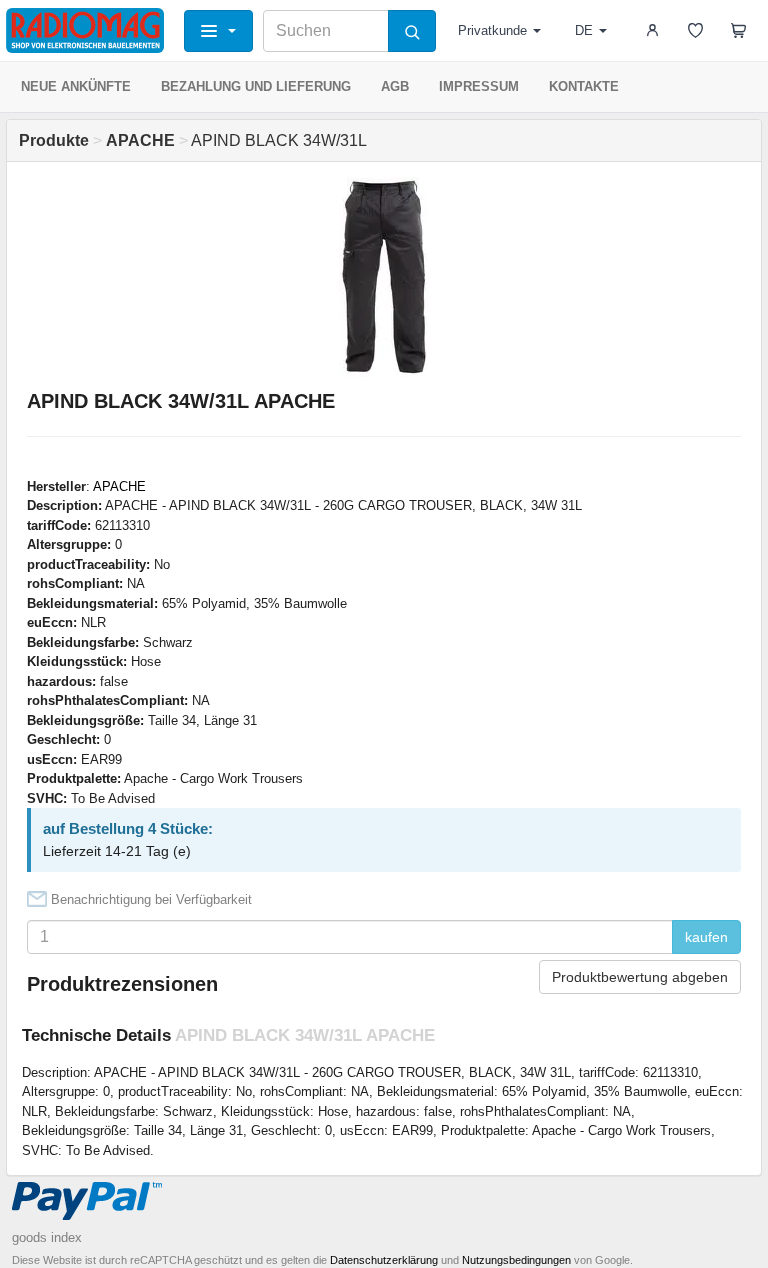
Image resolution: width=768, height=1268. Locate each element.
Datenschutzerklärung (384, 1260)
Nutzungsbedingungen (516, 1260)
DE (584, 30)
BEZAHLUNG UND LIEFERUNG (256, 86)
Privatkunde (492, 30)
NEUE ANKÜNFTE (76, 86)
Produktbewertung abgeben (640, 977)
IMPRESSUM (479, 86)
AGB (395, 86)
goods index (47, 1237)
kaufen (706, 937)
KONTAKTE (584, 86)
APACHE (119, 486)
